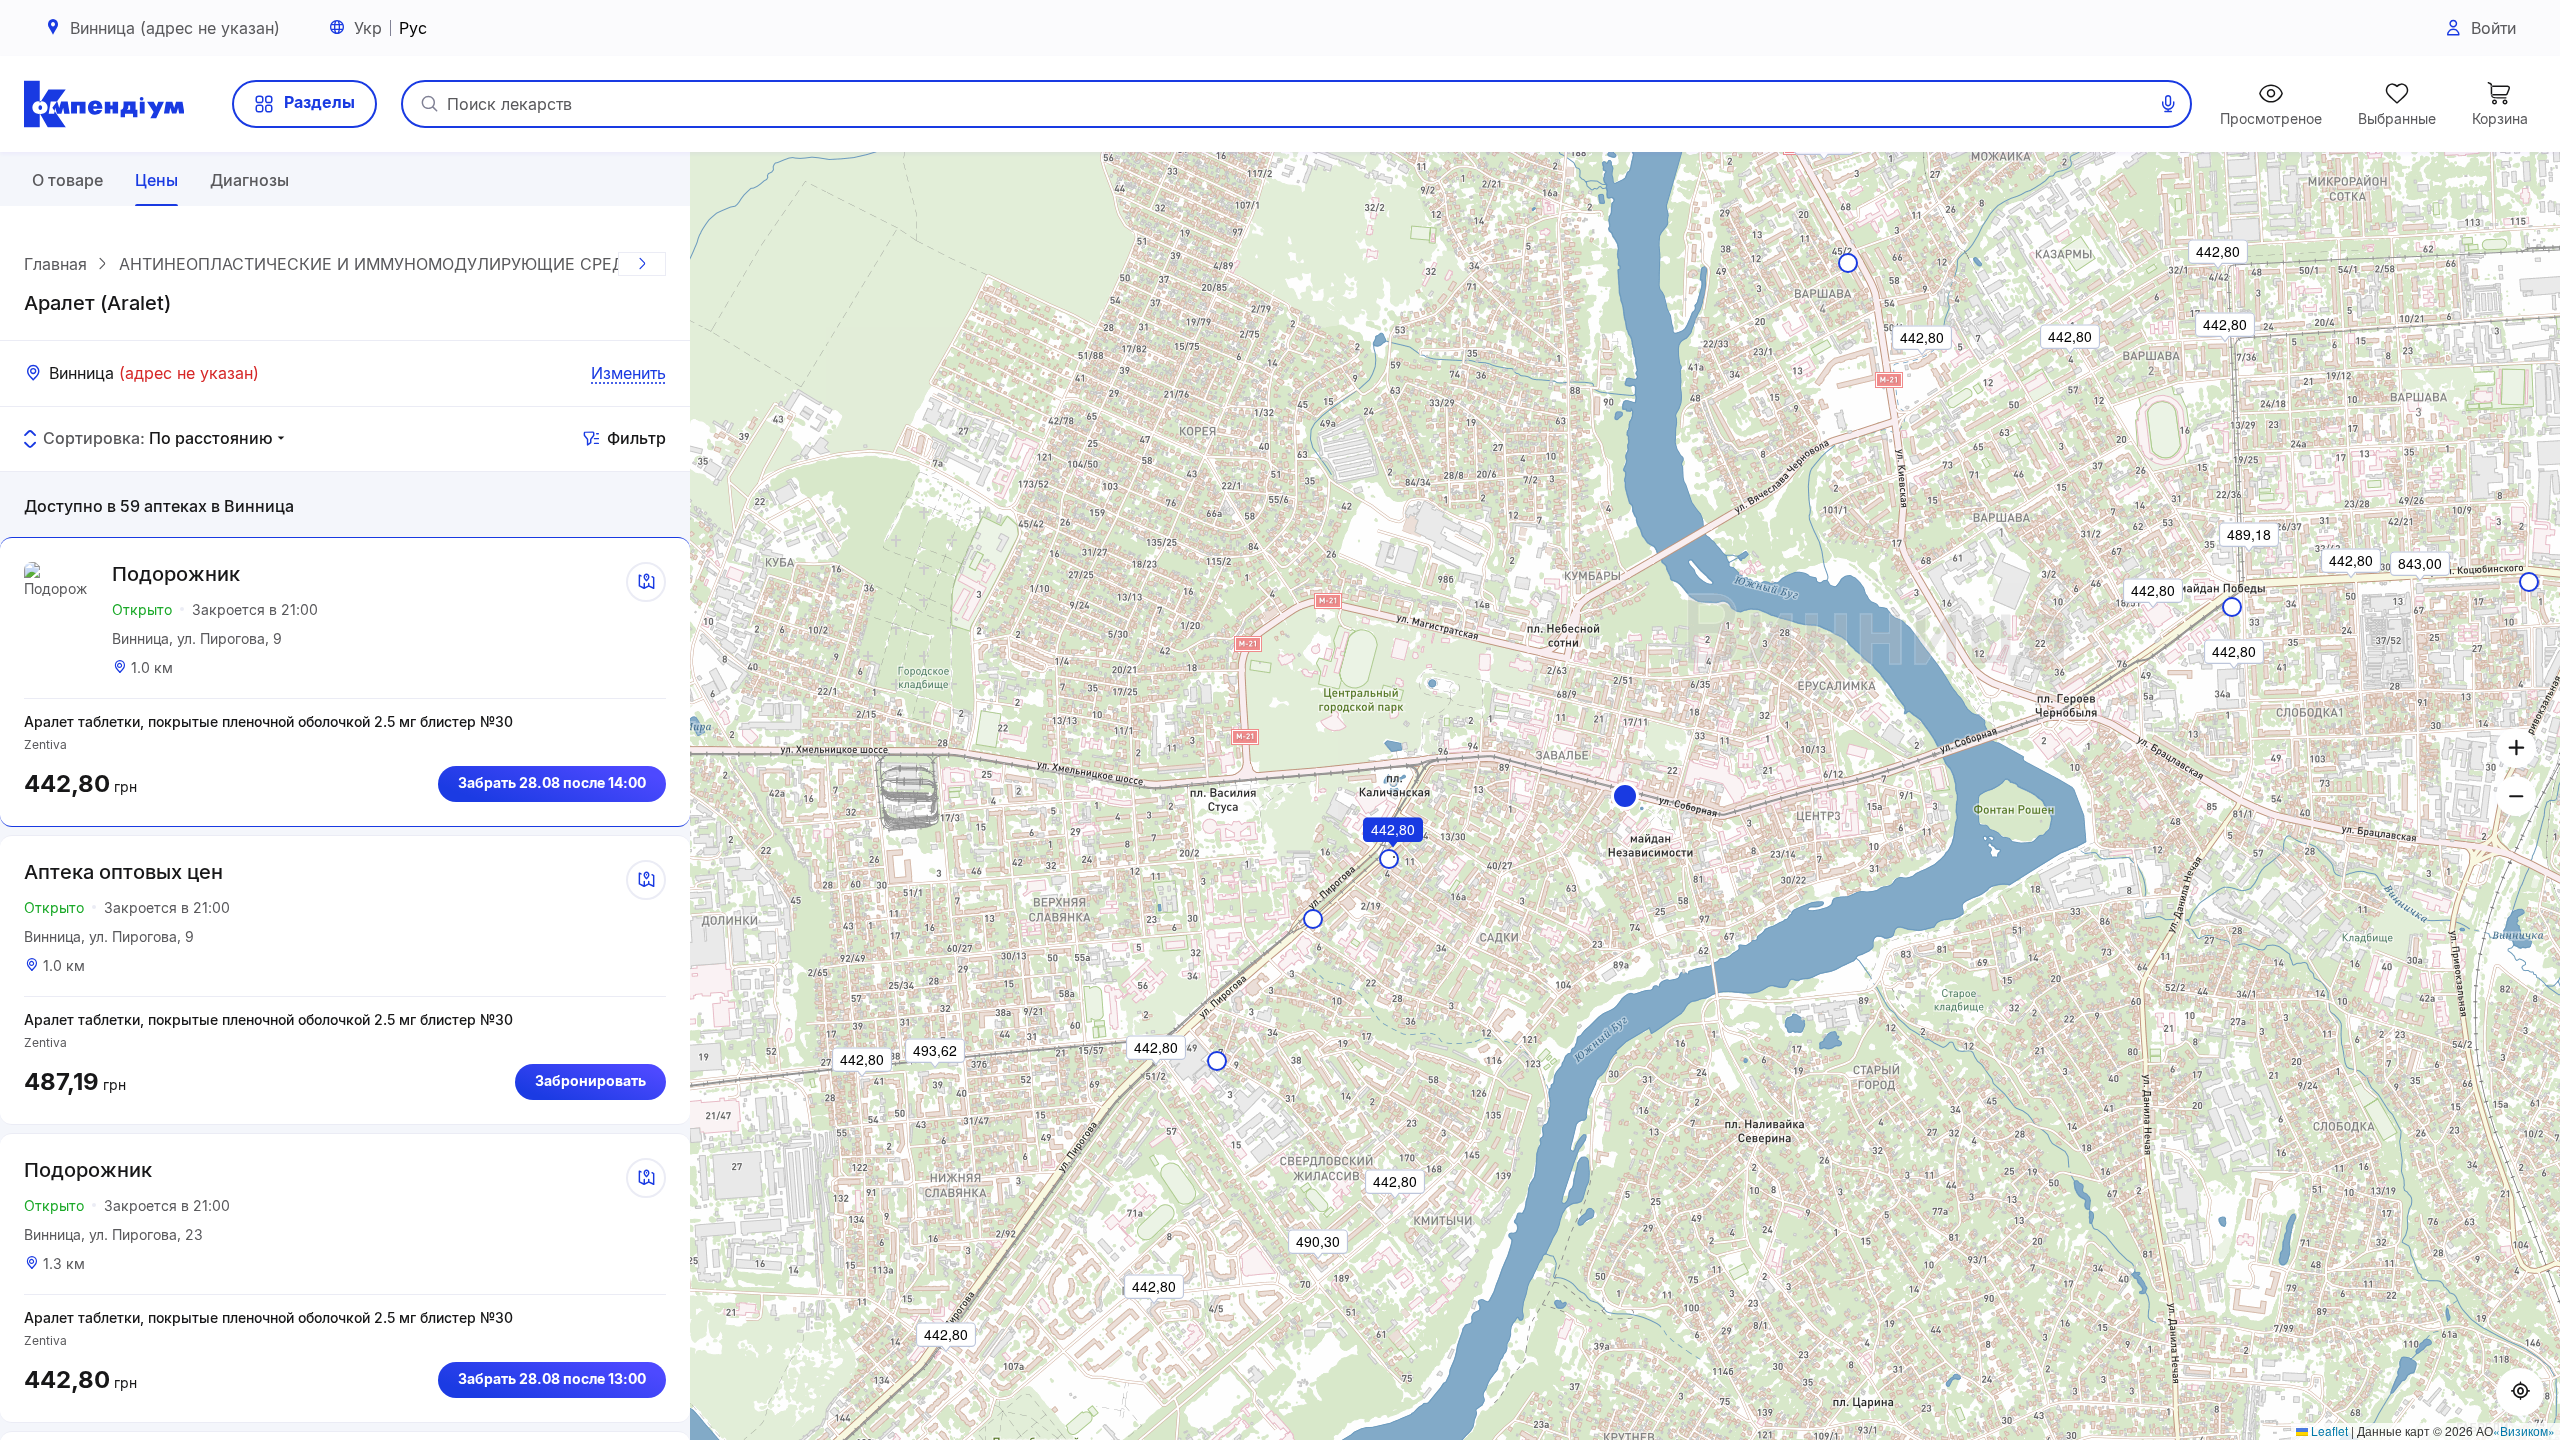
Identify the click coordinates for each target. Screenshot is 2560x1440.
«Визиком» (2524, 1430)
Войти (2493, 28)
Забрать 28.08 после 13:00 (552, 1378)
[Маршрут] (646, 582)
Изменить (628, 373)
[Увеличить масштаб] (2516, 748)
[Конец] (642, 264)
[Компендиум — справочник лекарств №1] (104, 104)
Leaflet (2328, 1430)
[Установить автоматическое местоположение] (2520, 1392)
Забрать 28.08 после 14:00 (552, 782)
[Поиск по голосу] (2168, 104)
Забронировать (590, 1080)
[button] (1625, 796)
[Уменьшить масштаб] (2516, 796)
